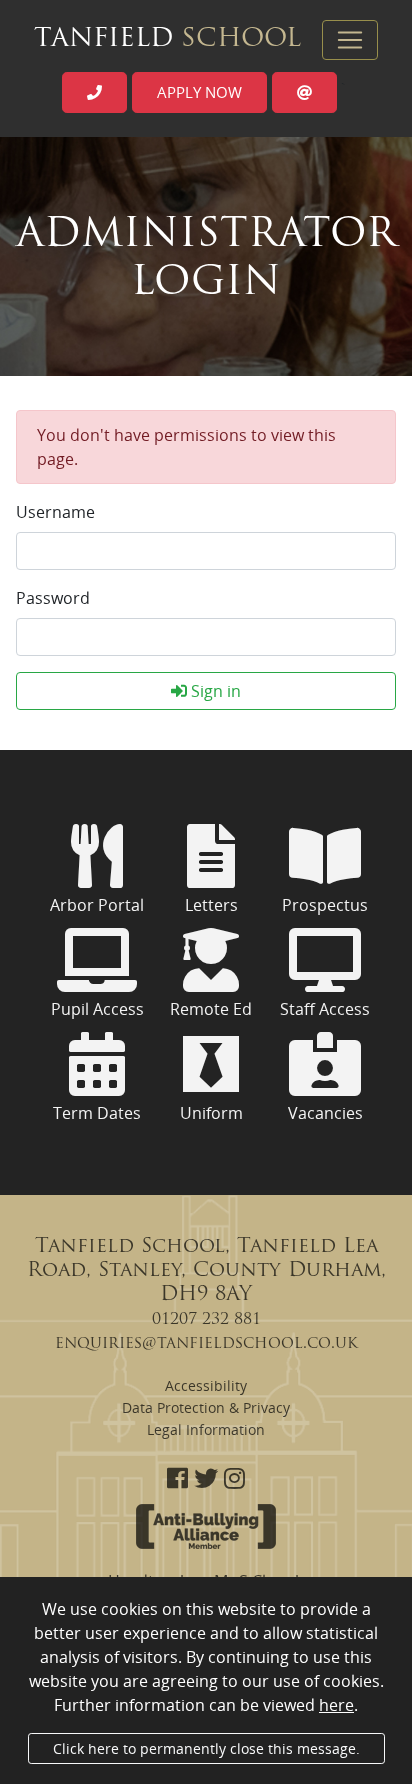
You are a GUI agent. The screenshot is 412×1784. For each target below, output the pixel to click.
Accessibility (206, 1385)
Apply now (199, 92)
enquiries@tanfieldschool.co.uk (206, 1344)
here (336, 1705)
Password (53, 598)
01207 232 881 (206, 1320)
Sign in (214, 691)
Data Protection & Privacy (206, 1407)
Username (55, 512)
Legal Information (206, 1429)
